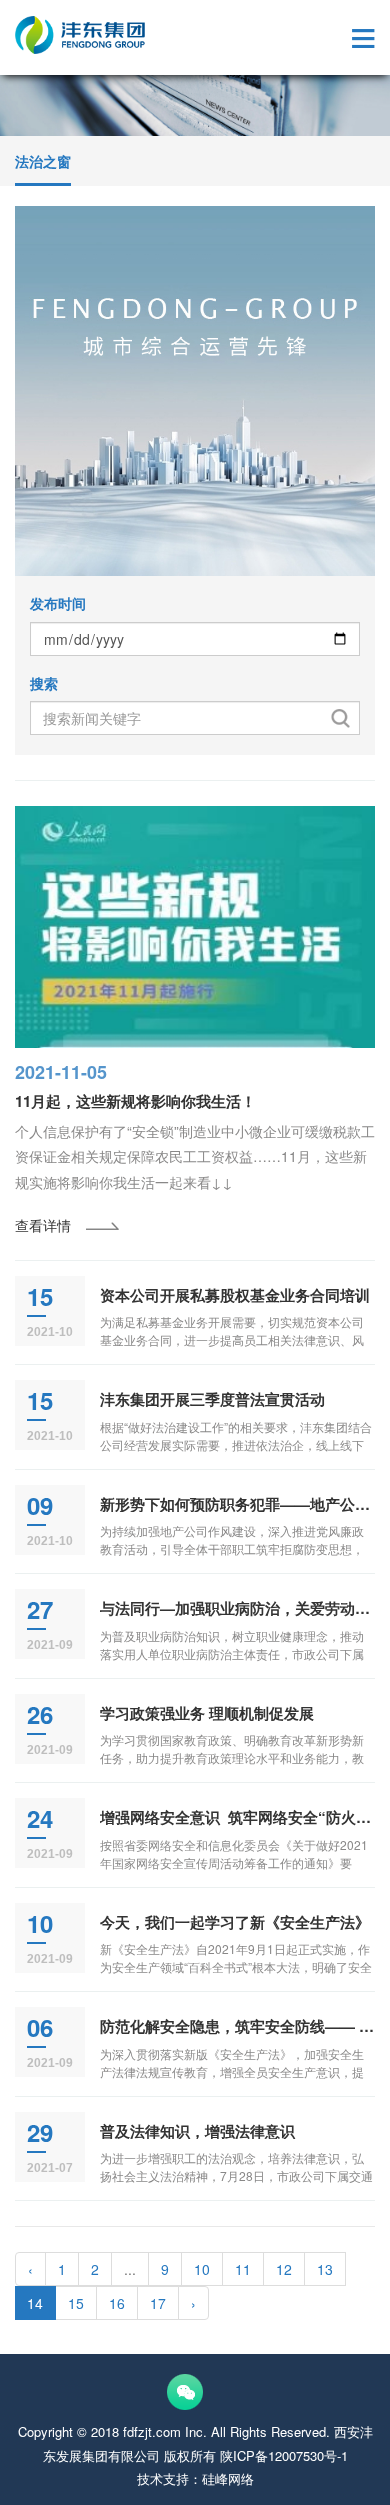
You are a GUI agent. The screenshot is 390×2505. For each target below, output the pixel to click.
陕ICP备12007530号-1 (284, 2455)
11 (243, 2269)
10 (202, 2269)
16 (117, 2303)
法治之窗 (43, 161)
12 (284, 2269)
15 (76, 2303)
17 (158, 2303)
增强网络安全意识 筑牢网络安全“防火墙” (239, 1817)
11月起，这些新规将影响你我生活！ (135, 1101)
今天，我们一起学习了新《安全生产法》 (235, 1922)
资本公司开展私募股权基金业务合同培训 (235, 1295)
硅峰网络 (228, 2478)
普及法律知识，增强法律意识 (197, 2131)
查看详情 (43, 1225)
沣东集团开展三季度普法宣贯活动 (212, 1399)
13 (325, 2269)
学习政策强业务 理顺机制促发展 (207, 1713)
